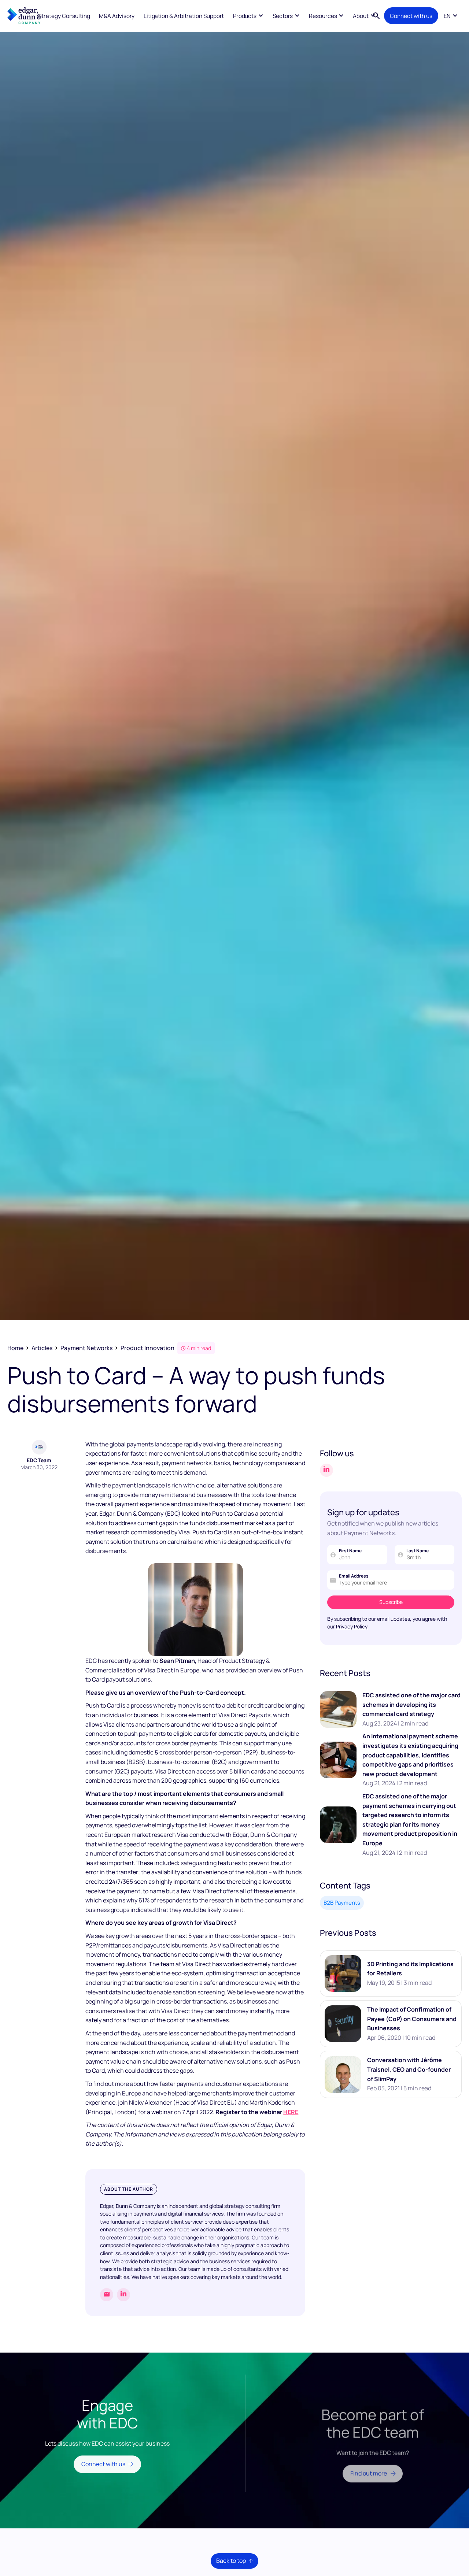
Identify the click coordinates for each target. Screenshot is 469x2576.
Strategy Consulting (64, 16)
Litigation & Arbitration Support (184, 16)
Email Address (354, 1576)
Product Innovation (147, 1348)
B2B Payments (342, 1903)
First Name (350, 1551)
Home (15, 1348)
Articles (42, 1348)
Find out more (369, 2462)
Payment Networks (86, 1348)
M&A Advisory (117, 16)
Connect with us (411, 16)
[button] (248, 16)
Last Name (418, 1551)
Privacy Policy (352, 1626)
